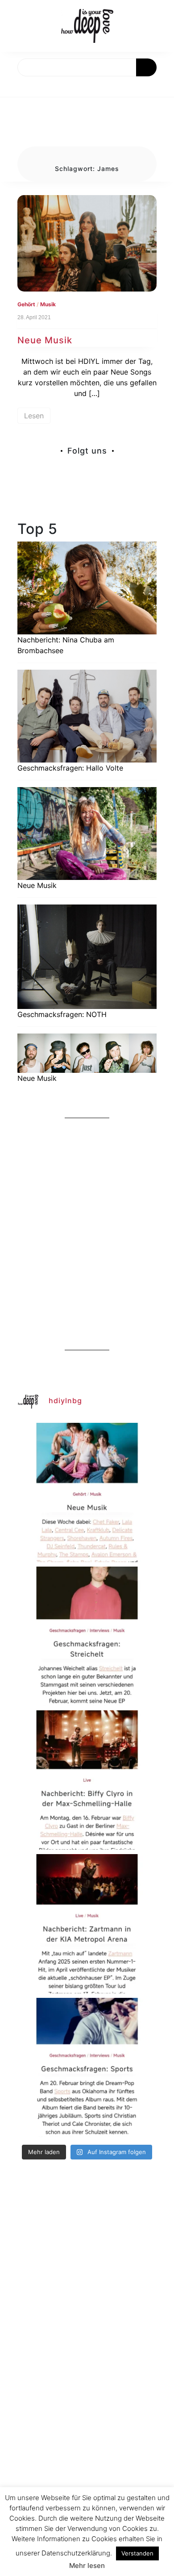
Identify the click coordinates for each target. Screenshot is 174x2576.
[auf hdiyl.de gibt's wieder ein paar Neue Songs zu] (87, 1492)
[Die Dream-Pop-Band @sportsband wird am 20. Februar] (87, 2067)
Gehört (26, 304)
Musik (48, 304)
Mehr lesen (87, 2566)
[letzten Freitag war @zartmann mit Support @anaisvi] (87, 1924)
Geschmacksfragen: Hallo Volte (70, 768)
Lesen (34, 416)
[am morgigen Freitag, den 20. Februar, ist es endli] (87, 1636)
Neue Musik (45, 340)
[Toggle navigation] (17, 87)
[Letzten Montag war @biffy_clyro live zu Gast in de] (87, 1780)
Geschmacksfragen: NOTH (62, 1014)
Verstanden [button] (137, 2553)
